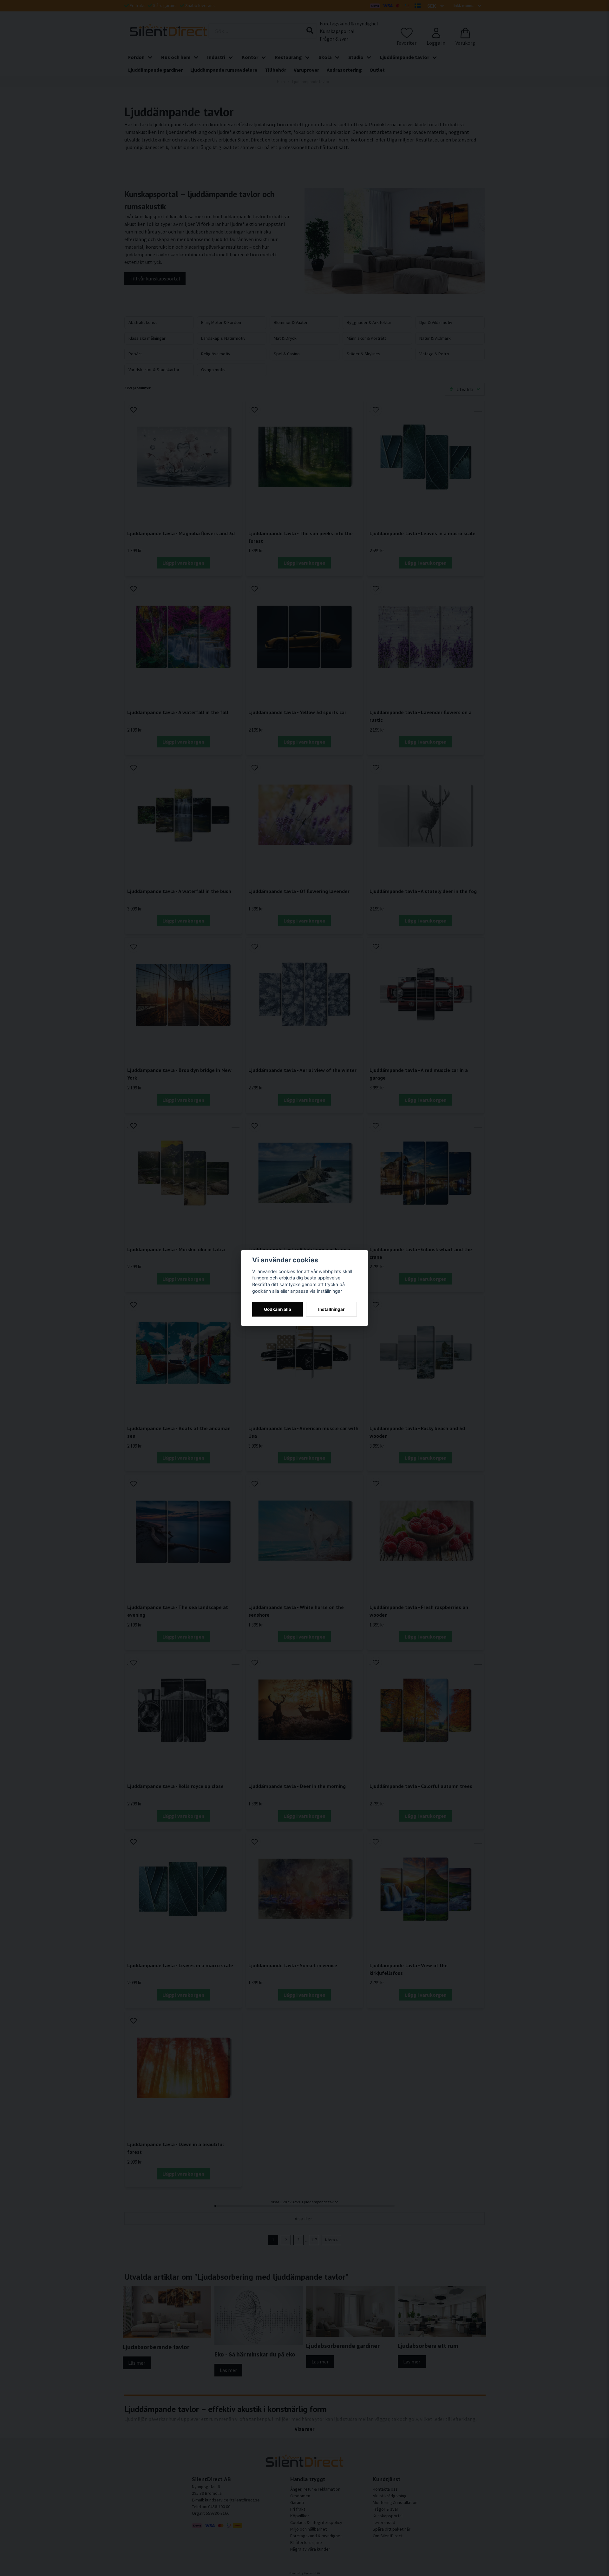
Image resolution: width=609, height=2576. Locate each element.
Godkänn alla (278, 1309)
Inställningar (331, 1309)
